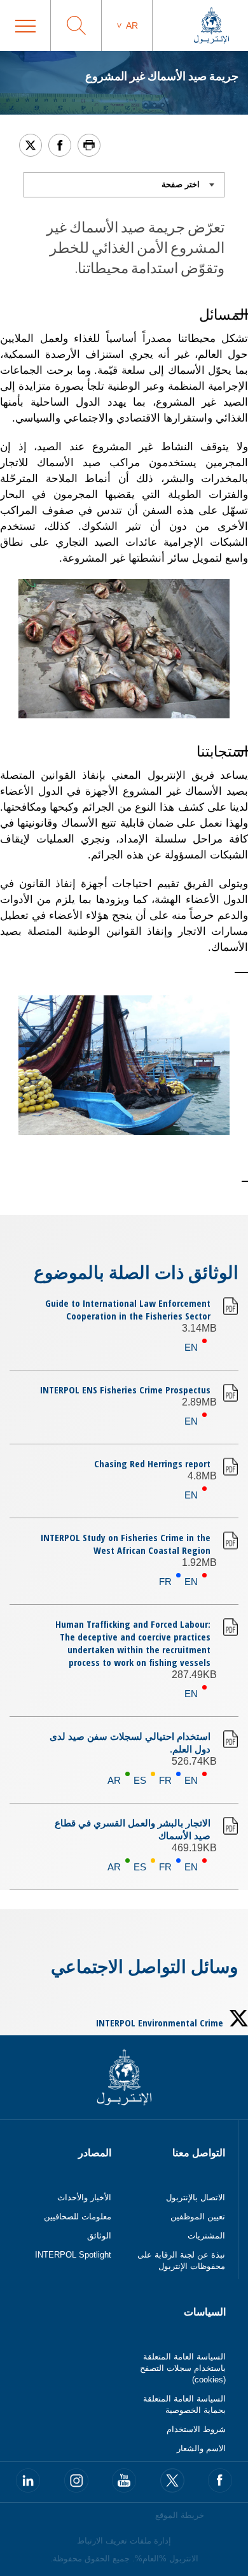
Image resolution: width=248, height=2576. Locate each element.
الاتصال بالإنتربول (196, 2197)
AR (114, 1780)
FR (165, 1582)
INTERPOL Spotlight (73, 2255)
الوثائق (99, 2236)
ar (132, 25)
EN (191, 1347)
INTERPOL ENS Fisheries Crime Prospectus (125, 1390)
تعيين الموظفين (198, 2217)
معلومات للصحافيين (78, 2217)
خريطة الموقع (180, 2515)
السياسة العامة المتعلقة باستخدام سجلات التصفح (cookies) (183, 2368)
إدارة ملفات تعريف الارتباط (124, 2541)
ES (140, 1780)
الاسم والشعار (201, 2448)
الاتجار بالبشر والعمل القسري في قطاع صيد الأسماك (133, 1829)
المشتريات (206, 2236)
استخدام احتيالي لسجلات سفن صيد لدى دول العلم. (130, 1742)
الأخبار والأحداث (84, 2197)
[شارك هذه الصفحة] (60, 145)
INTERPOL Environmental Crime (160, 2023)
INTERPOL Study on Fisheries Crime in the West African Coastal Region (126, 1544)
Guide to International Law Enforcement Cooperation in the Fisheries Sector (128, 1309)
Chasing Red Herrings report (152, 1463)
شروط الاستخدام (196, 2429)
